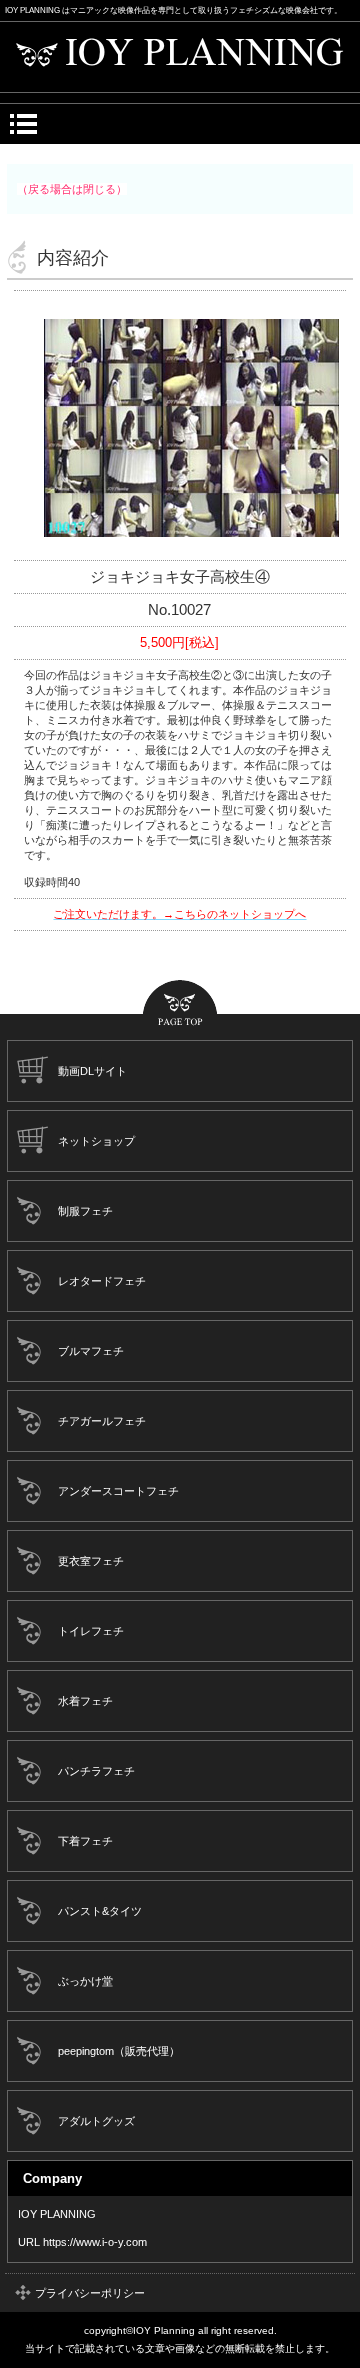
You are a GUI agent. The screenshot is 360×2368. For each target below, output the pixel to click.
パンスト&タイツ (100, 1911)
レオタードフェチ (102, 1281)
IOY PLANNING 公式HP (180, 57)
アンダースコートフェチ (118, 1491)
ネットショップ (96, 1141)
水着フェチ (85, 1701)
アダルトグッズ (96, 2121)
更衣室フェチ (91, 1561)
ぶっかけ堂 (85, 1981)
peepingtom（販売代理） (119, 2051)
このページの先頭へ (180, 1005)
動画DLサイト (92, 1071)
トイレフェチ (91, 1631)
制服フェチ (85, 1211)
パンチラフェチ (96, 1771)
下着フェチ (85, 1841)
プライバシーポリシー (90, 2293)
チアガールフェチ (102, 1421)
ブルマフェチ (91, 1351)
